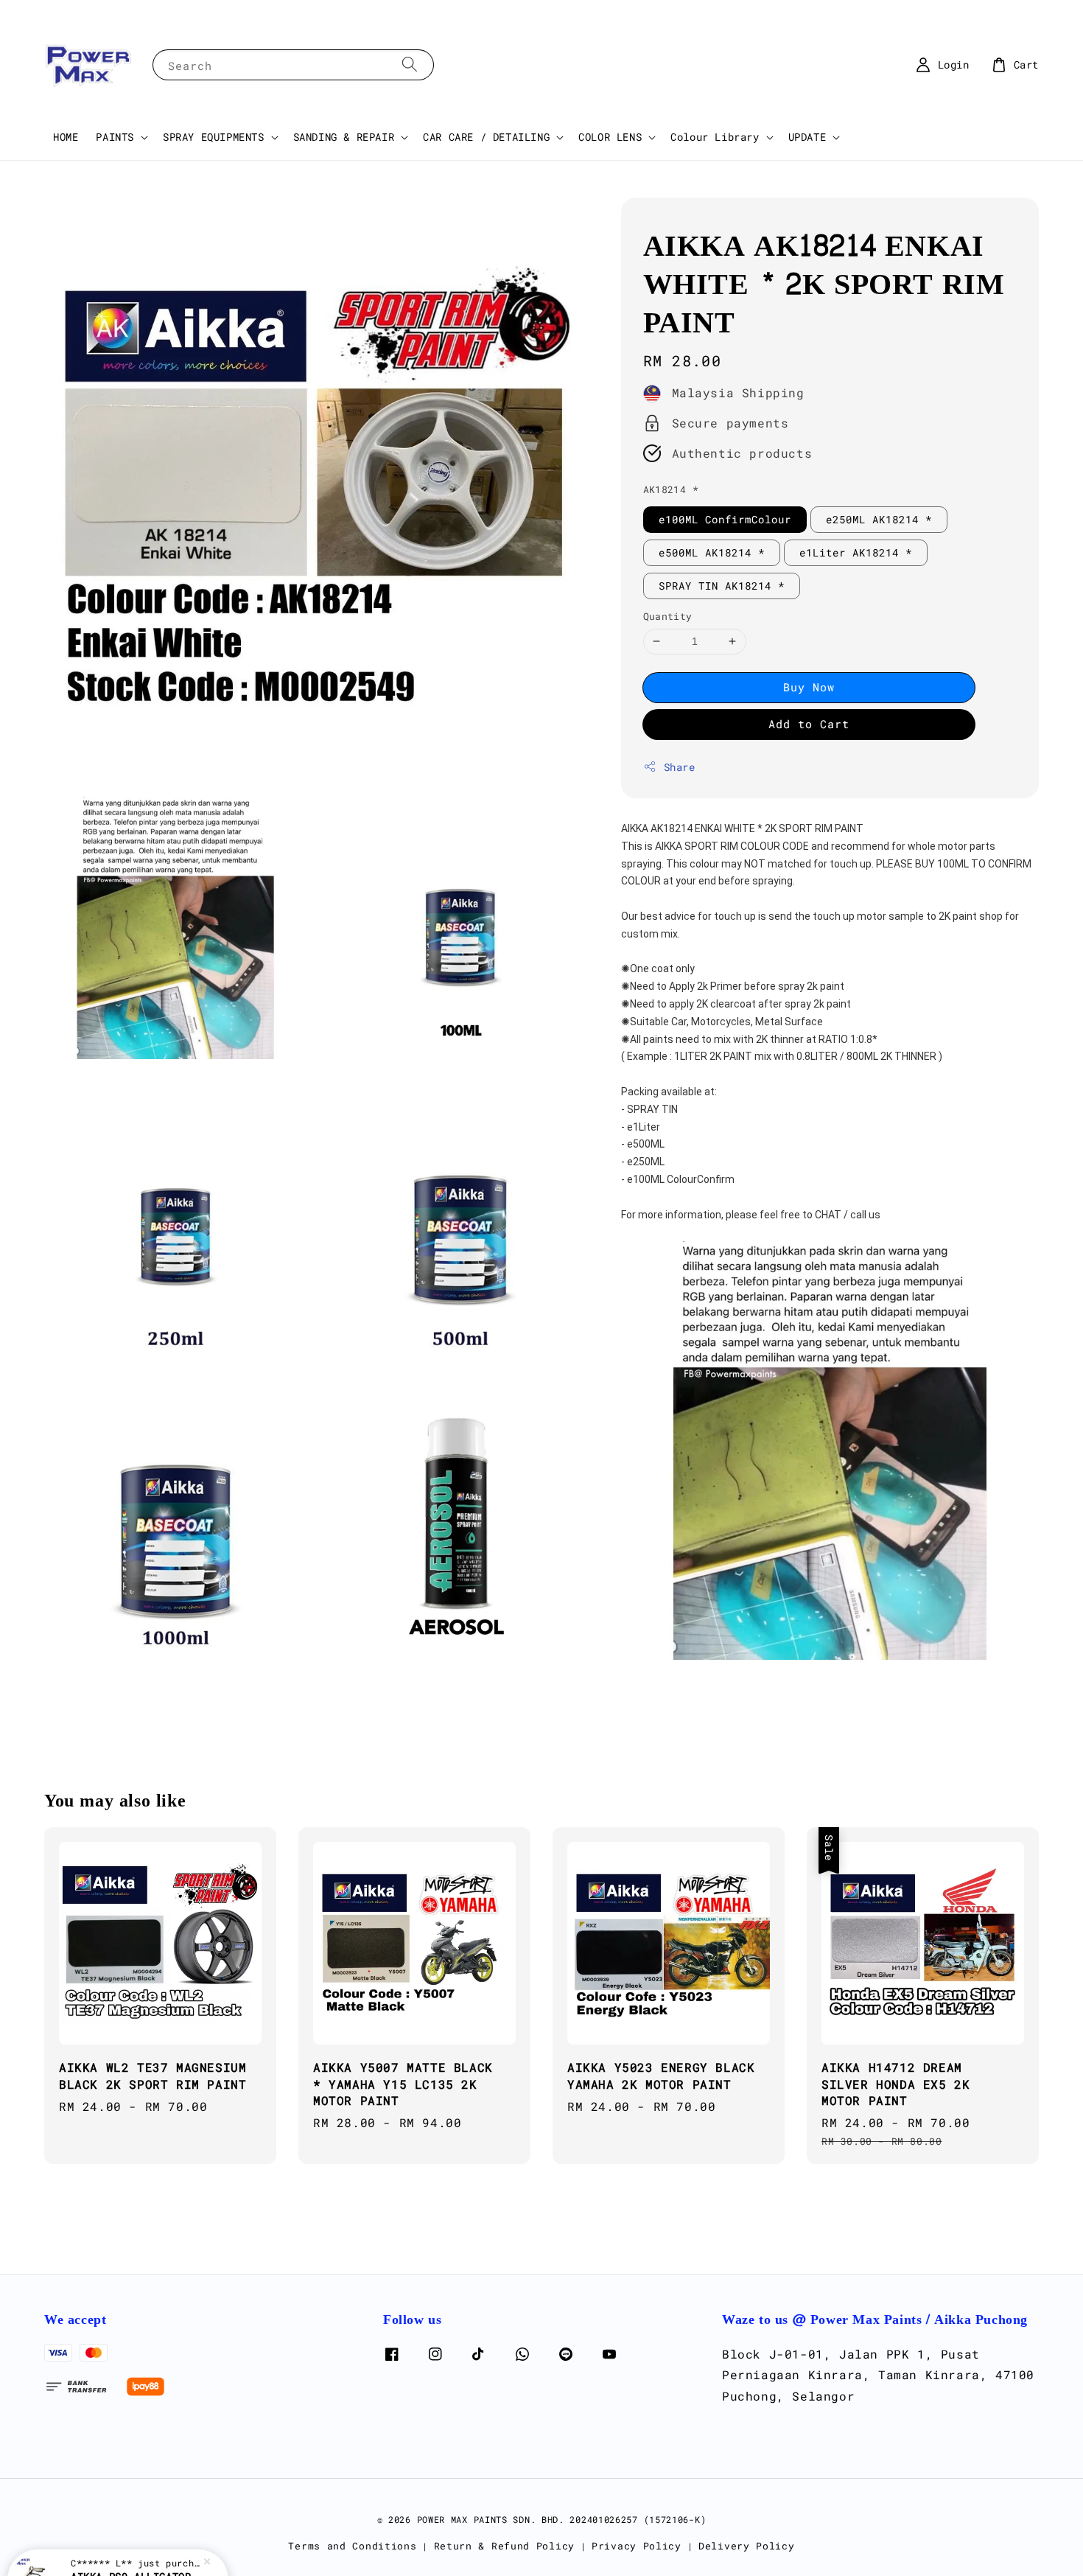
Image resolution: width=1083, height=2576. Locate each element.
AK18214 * (671, 489)
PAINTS (115, 137)
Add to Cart (809, 724)
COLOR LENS (610, 137)
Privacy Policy (637, 2546)
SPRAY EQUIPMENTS (214, 137)
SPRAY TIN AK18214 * (722, 586)
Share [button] (680, 767)
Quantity (668, 616)
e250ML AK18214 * (879, 519)
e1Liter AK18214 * (856, 552)
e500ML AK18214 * (712, 552)
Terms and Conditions (352, 2546)
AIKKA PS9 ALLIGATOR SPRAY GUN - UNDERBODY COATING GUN (136, 2535)
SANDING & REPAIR (344, 137)
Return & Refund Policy (504, 2546)
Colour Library (715, 137)
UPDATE (807, 137)
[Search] (410, 64)
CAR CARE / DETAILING (486, 137)
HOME (66, 137)
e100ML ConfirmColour (725, 519)
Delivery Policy (747, 2546)
